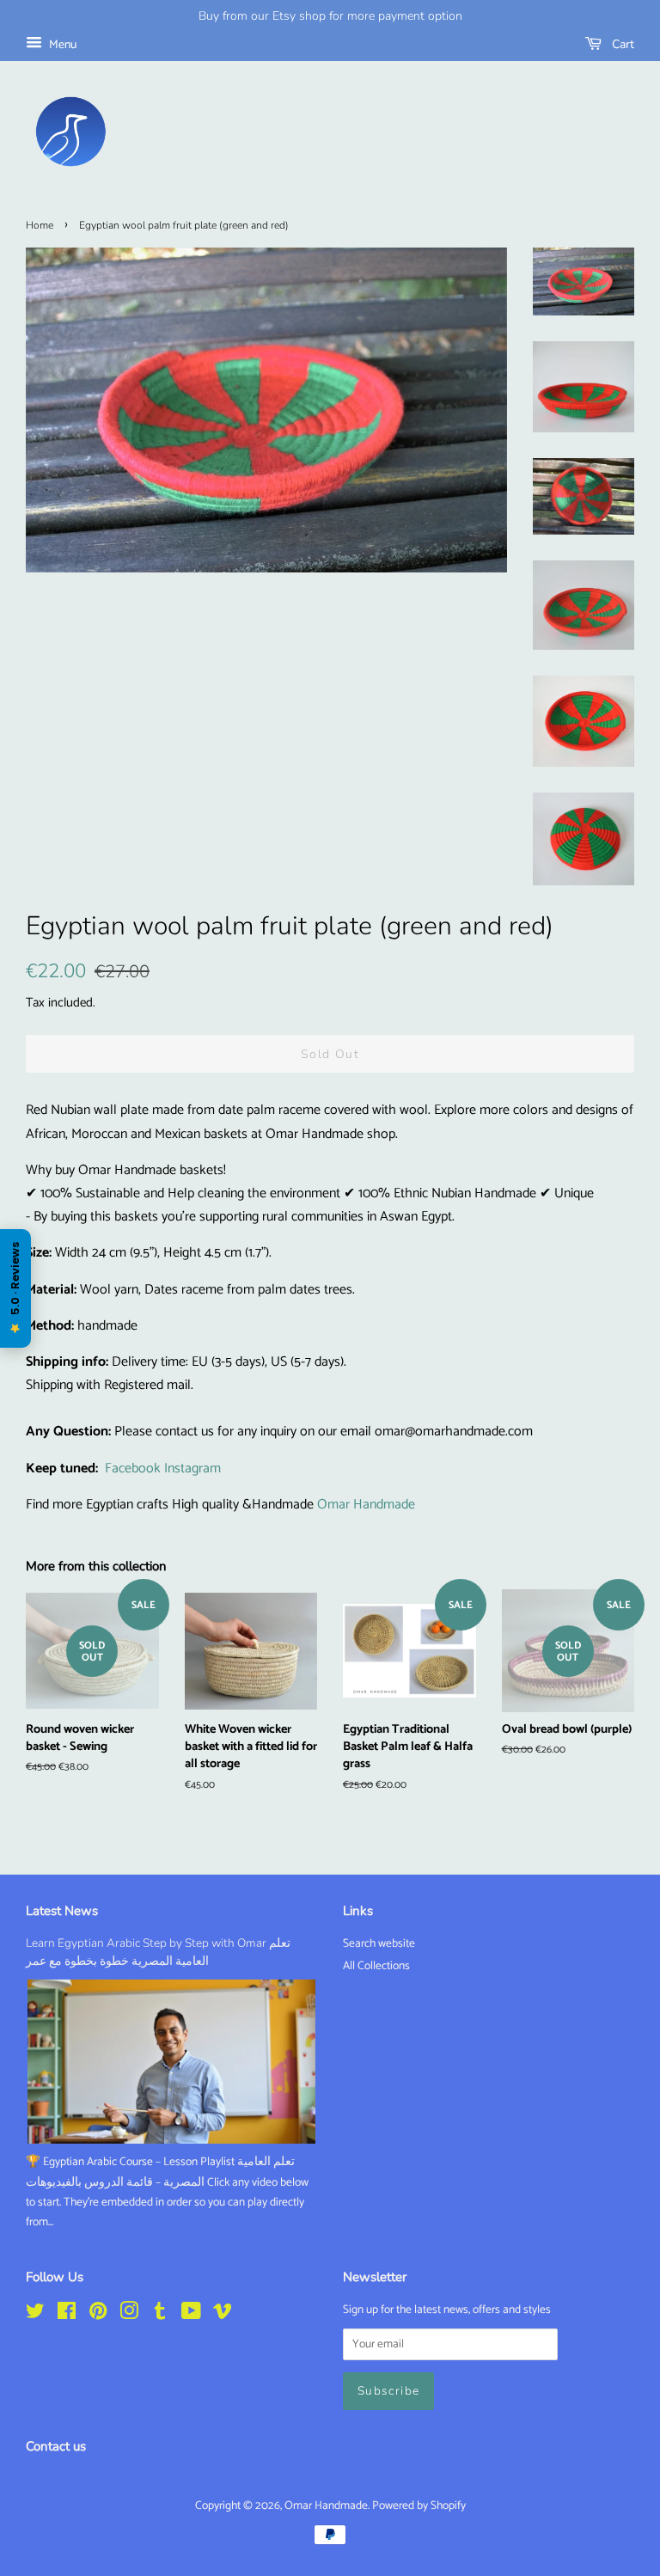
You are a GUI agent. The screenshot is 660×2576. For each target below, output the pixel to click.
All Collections (376, 1966)
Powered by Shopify (419, 2506)
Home (40, 225)
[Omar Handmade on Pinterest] (98, 2315)
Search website (379, 1943)
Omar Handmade (366, 1505)
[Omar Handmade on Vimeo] (223, 2315)
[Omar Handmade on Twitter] (35, 2315)
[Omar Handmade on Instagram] (129, 2315)
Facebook (133, 1469)
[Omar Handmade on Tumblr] (160, 2315)
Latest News (62, 1911)
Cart (621, 44)
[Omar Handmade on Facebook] (67, 2315)
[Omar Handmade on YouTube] (191, 2315)
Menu (61, 45)
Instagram (192, 1469)
